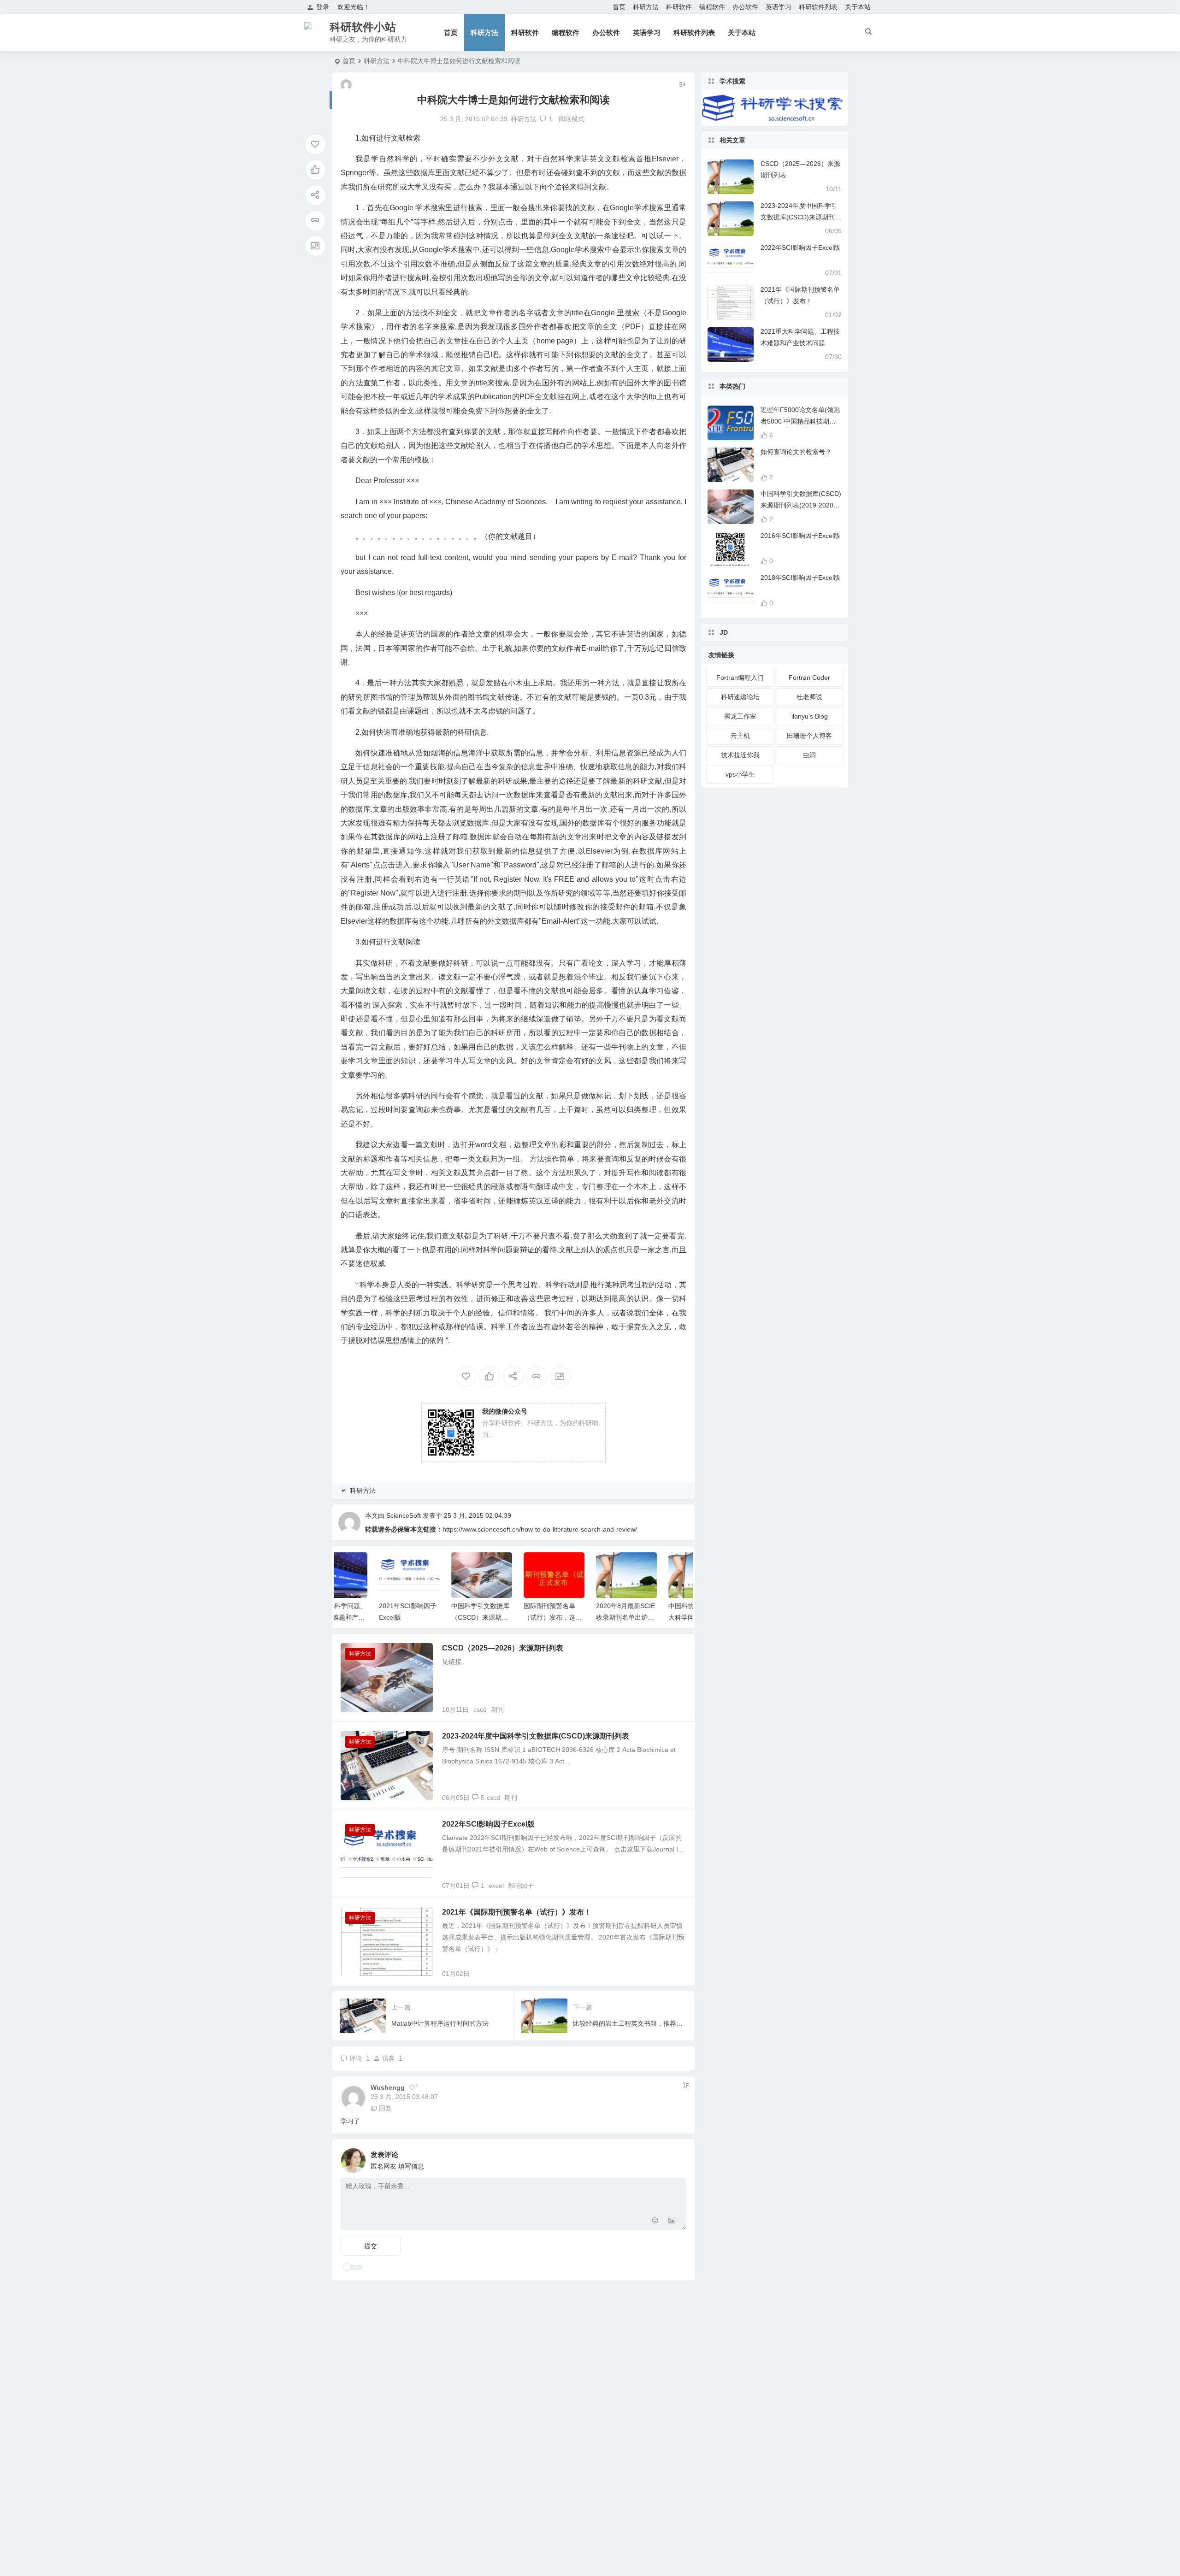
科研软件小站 (363, 27)
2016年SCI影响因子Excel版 (800, 536)
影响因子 (521, 1886)
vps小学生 (740, 774)
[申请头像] (677, 2158)
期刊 (497, 1709)
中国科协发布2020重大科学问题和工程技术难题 (658, 1617)
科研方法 (646, 7)
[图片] (672, 2222)
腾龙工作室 (740, 716)
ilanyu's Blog (810, 716)
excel (496, 1886)
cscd (480, 1709)
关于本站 (858, 7)
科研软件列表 (818, 7)
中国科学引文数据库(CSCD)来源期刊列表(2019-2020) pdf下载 (801, 505)
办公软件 (745, 7)
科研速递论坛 (740, 697)
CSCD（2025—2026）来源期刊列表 (503, 1648)
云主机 (740, 736)
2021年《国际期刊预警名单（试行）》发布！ (517, 1912)
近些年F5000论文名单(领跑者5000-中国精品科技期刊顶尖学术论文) (800, 421)
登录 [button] (323, 7)
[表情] (655, 2222)
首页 (619, 7)
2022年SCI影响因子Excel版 (488, 1824)
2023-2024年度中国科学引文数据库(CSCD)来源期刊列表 (536, 1736)
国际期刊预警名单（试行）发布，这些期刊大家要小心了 (513, 1617)
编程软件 (712, 7)
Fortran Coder (809, 678)
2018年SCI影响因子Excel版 (800, 578)
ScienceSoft (404, 1515)
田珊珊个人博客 (809, 736)
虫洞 (809, 755)
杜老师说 (809, 697)
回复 (385, 2108)
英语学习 (779, 7)
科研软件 (679, 7)
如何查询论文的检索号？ (796, 452)
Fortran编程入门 (740, 678)
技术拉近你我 (740, 755)
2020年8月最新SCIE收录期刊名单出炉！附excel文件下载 (585, 1617)
